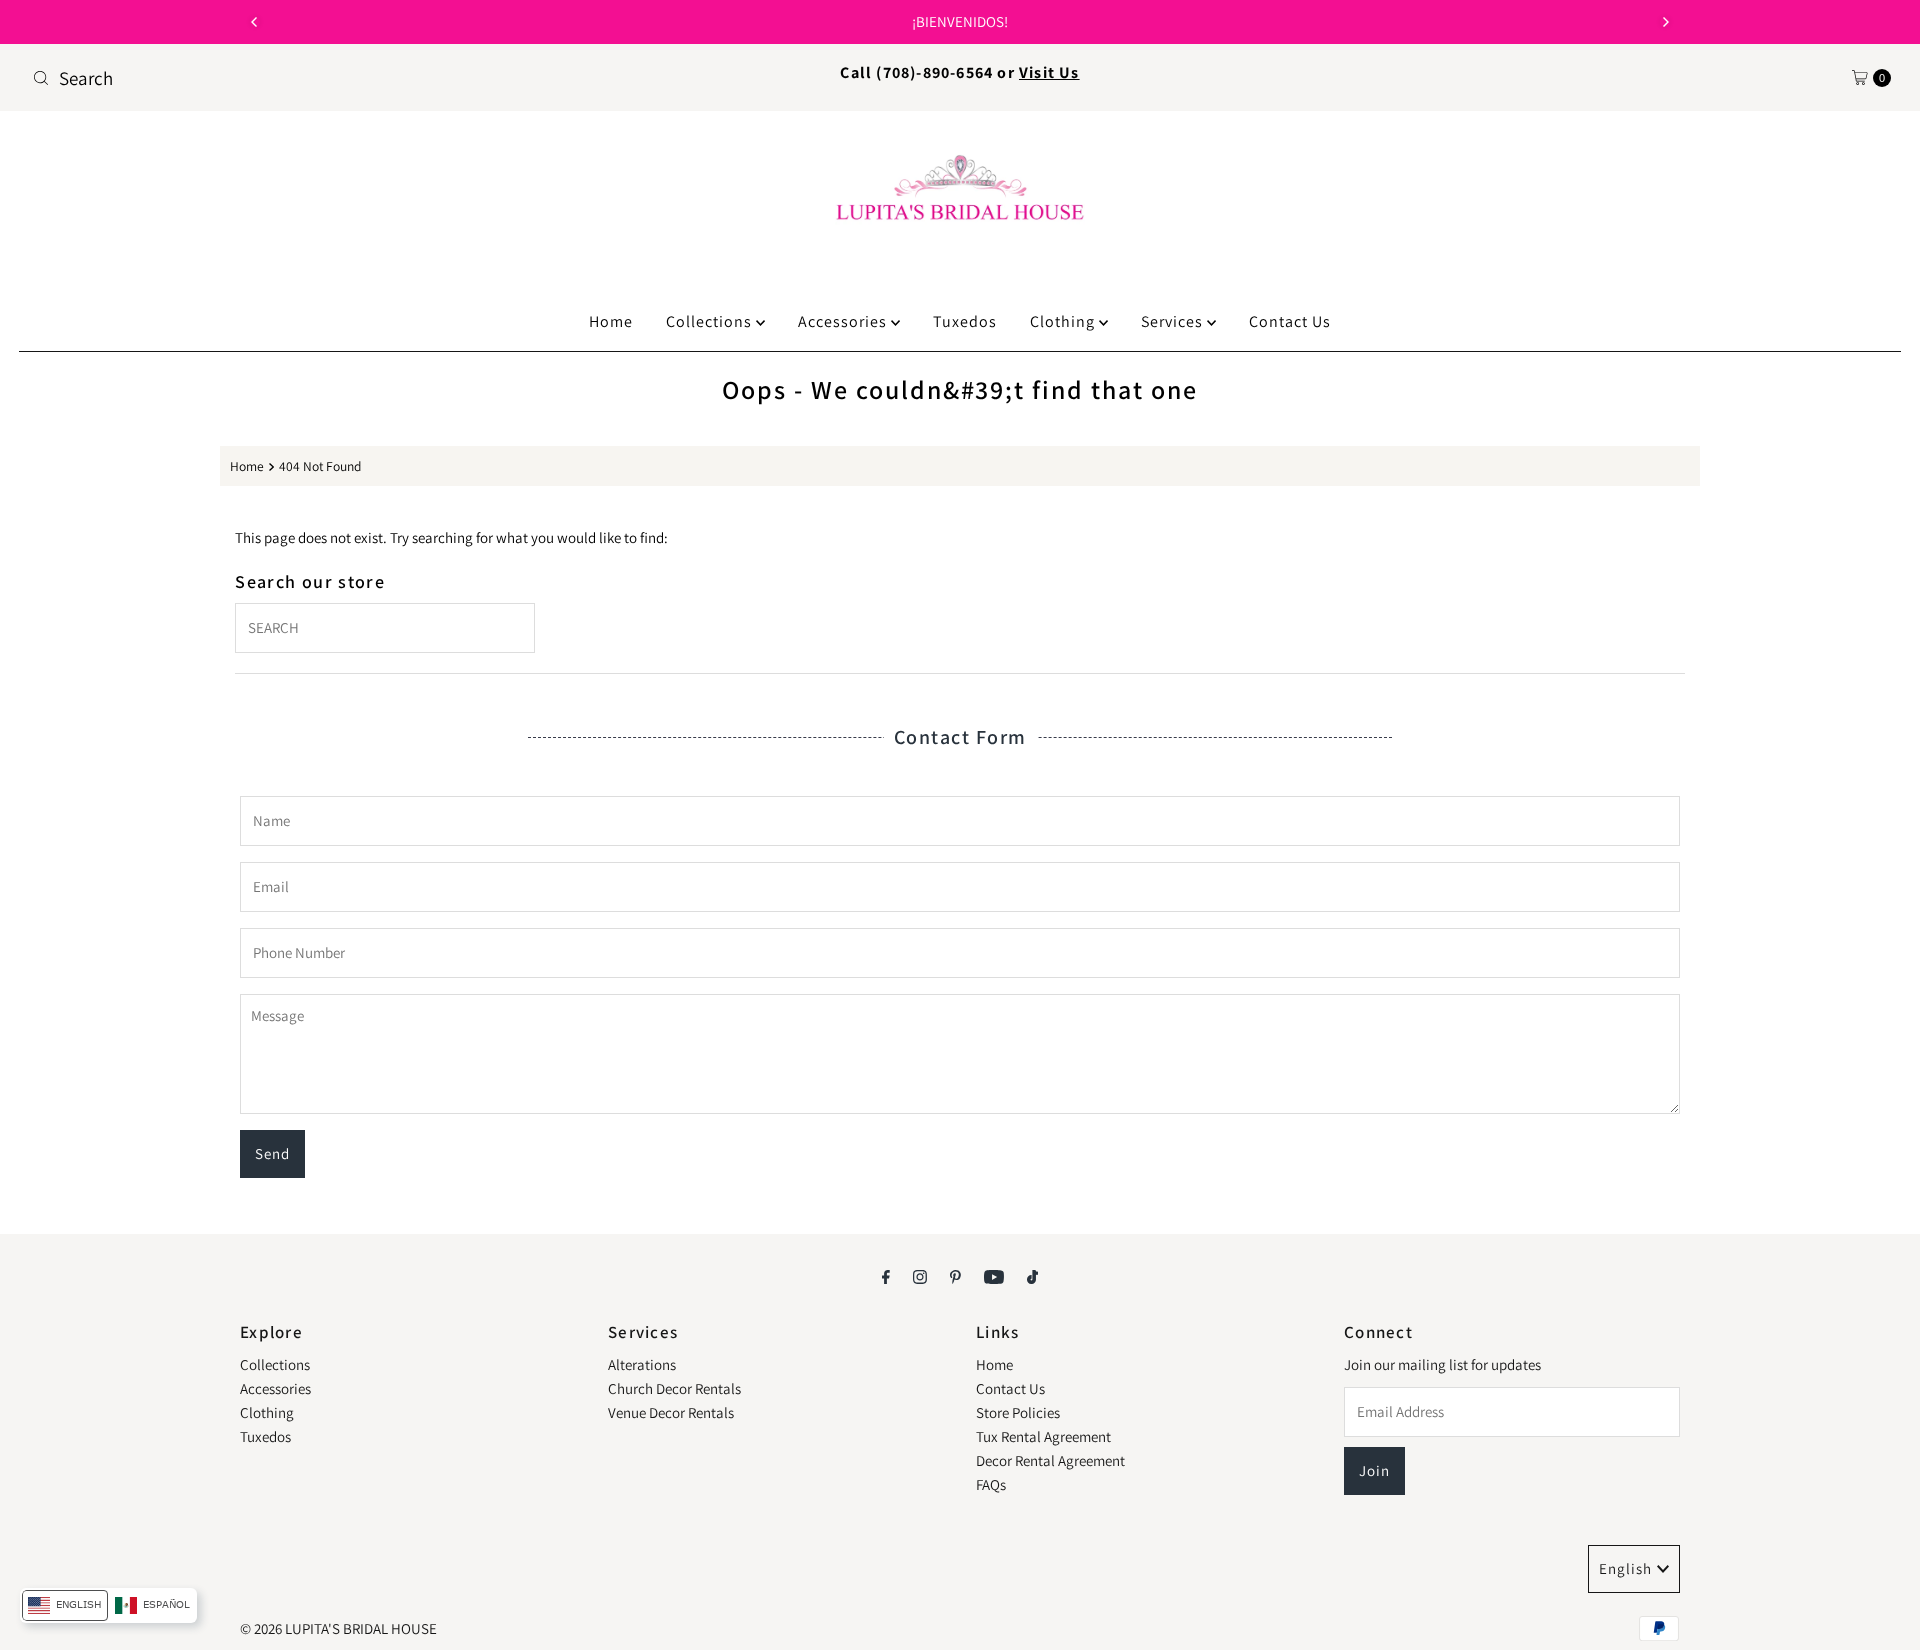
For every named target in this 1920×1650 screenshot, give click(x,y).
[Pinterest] (955, 1276)
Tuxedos (965, 321)
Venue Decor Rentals (671, 1412)
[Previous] (255, 22)
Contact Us (1290, 321)
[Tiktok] (1032, 1276)
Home (611, 321)
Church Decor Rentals (674, 1388)
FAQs (991, 1484)
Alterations (642, 1364)
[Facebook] (886, 1276)
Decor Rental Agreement (1050, 1460)
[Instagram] (920, 1276)
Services (1174, 321)
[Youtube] (994, 1276)
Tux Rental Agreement (1043, 1436)
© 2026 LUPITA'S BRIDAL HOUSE (338, 1628)
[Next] (1665, 22)
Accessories (844, 321)
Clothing (1064, 321)
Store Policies (1018, 1412)
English (1625, 1568)
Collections (711, 321)
